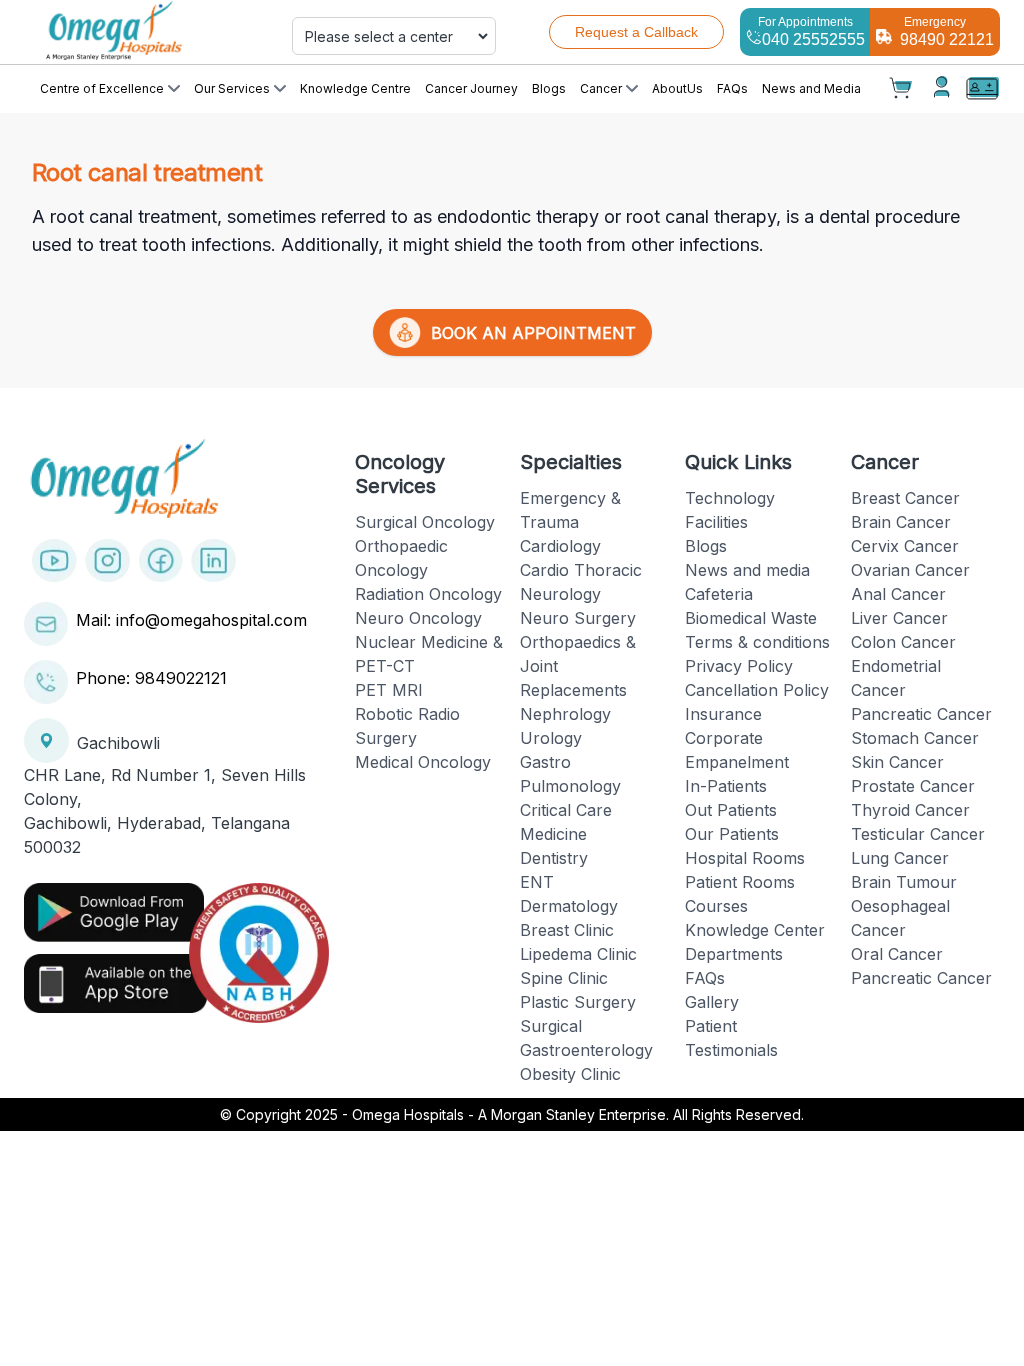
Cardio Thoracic (581, 570)
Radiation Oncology (428, 594)
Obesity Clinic (570, 1074)
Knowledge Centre (355, 88)
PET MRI (389, 690)
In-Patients (726, 786)
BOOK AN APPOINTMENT (528, 333)
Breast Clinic (567, 930)
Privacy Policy (739, 666)
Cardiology (560, 546)
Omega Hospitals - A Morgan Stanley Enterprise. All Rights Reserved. (578, 1114)
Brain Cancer (901, 522)
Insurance (723, 714)
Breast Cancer (905, 498)
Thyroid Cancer (910, 810)
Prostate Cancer (913, 786)
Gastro (545, 762)
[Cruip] (144, 32)
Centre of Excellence (102, 88)
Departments (734, 954)
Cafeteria (719, 594)
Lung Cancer (900, 858)
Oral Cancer (897, 954)
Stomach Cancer (915, 738)
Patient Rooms (740, 882)
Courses (716, 906)
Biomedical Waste (751, 618)
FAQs (732, 88)
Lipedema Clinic (578, 954)
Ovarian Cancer (910, 570)
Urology (551, 738)
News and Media (811, 88)
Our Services (232, 88)
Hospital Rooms (745, 858)
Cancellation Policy (757, 690)
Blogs (549, 88)
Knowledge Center (755, 930)
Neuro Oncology (418, 618)
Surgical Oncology (425, 522)
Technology (730, 498)
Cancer (601, 88)
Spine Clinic (564, 978)
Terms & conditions (757, 642)
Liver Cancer (899, 618)
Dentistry (554, 858)
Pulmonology (570, 786)
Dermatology (569, 906)
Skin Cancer (897, 762)
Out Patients (731, 810)
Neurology (560, 594)
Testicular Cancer (918, 834)
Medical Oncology (423, 762)
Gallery (712, 1002)
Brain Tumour (904, 882)
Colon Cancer (903, 642)
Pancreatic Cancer (921, 714)
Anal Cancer (898, 594)
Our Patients (732, 834)
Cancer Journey (471, 88)
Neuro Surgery (578, 618)
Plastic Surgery (578, 1002)
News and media (747, 570)
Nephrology (565, 714)
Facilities (716, 522)
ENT (537, 882)
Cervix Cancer (905, 546)
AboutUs (677, 88)
